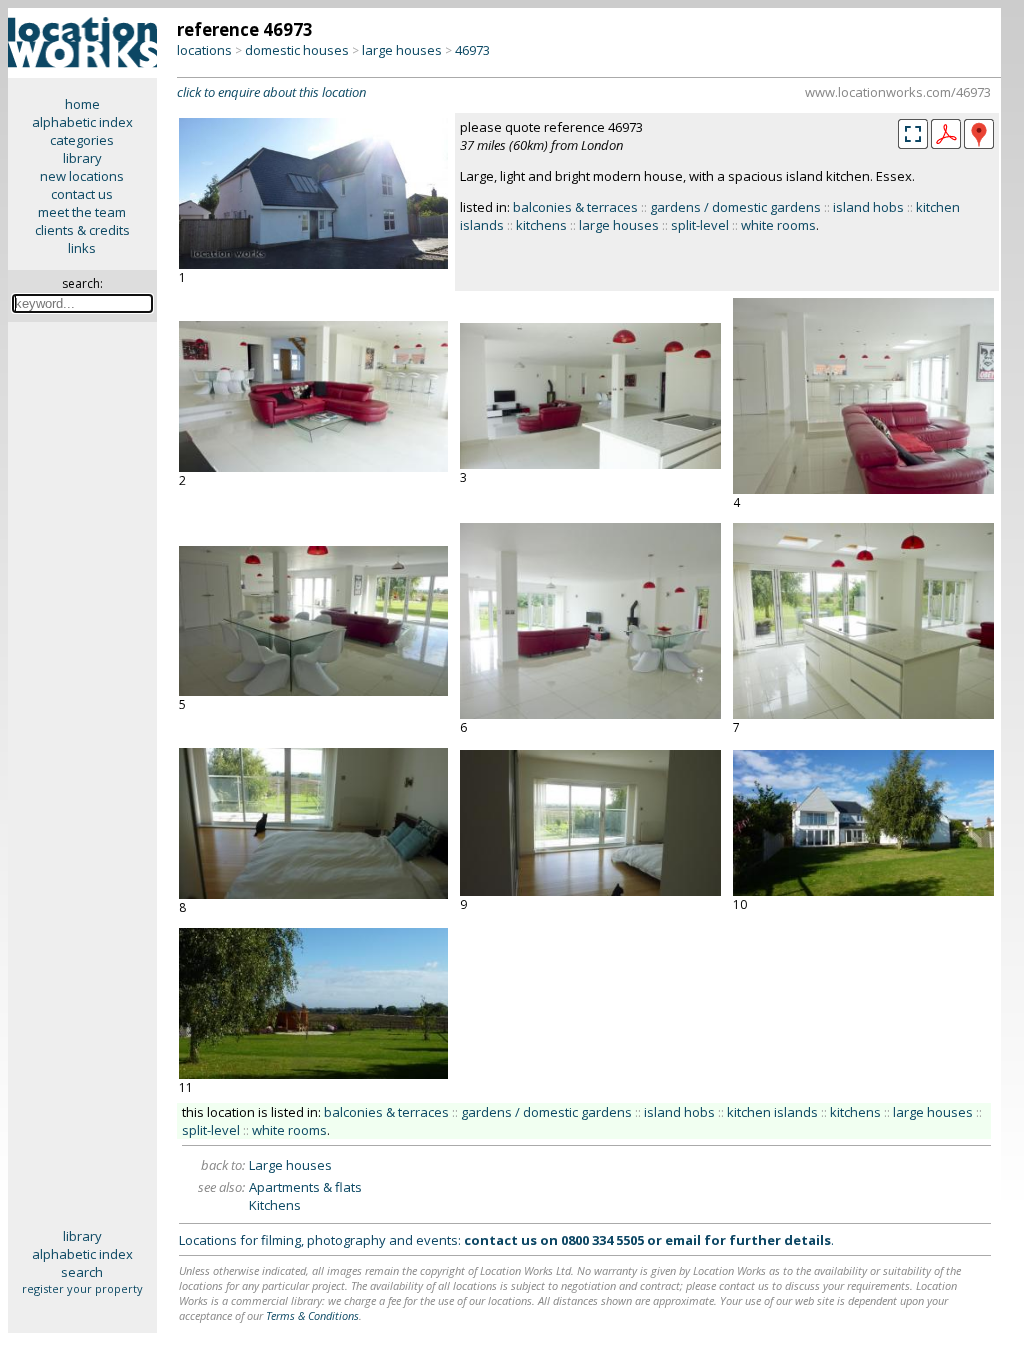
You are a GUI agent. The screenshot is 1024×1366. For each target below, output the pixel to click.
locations (204, 50)
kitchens (541, 225)
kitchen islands (772, 1112)
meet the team (82, 212)
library (82, 158)
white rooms (778, 225)
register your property (82, 1288)
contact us (82, 194)
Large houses (290, 1165)
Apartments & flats (305, 1187)
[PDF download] (946, 144)
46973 (472, 50)
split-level (700, 225)
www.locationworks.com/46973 (898, 92)
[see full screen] (913, 134)
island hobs (868, 207)
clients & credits (82, 230)
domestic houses (297, 50)
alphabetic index (82, 122)
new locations (82, 176)
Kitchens (275, 1205)
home (82, 104)
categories (82, 140)
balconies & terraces (575, 207)
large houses (402, 50)
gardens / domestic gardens (735, 207)
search (82, 1272)
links (82, 248)
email (683, 1240)
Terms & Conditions (312, 1315)
